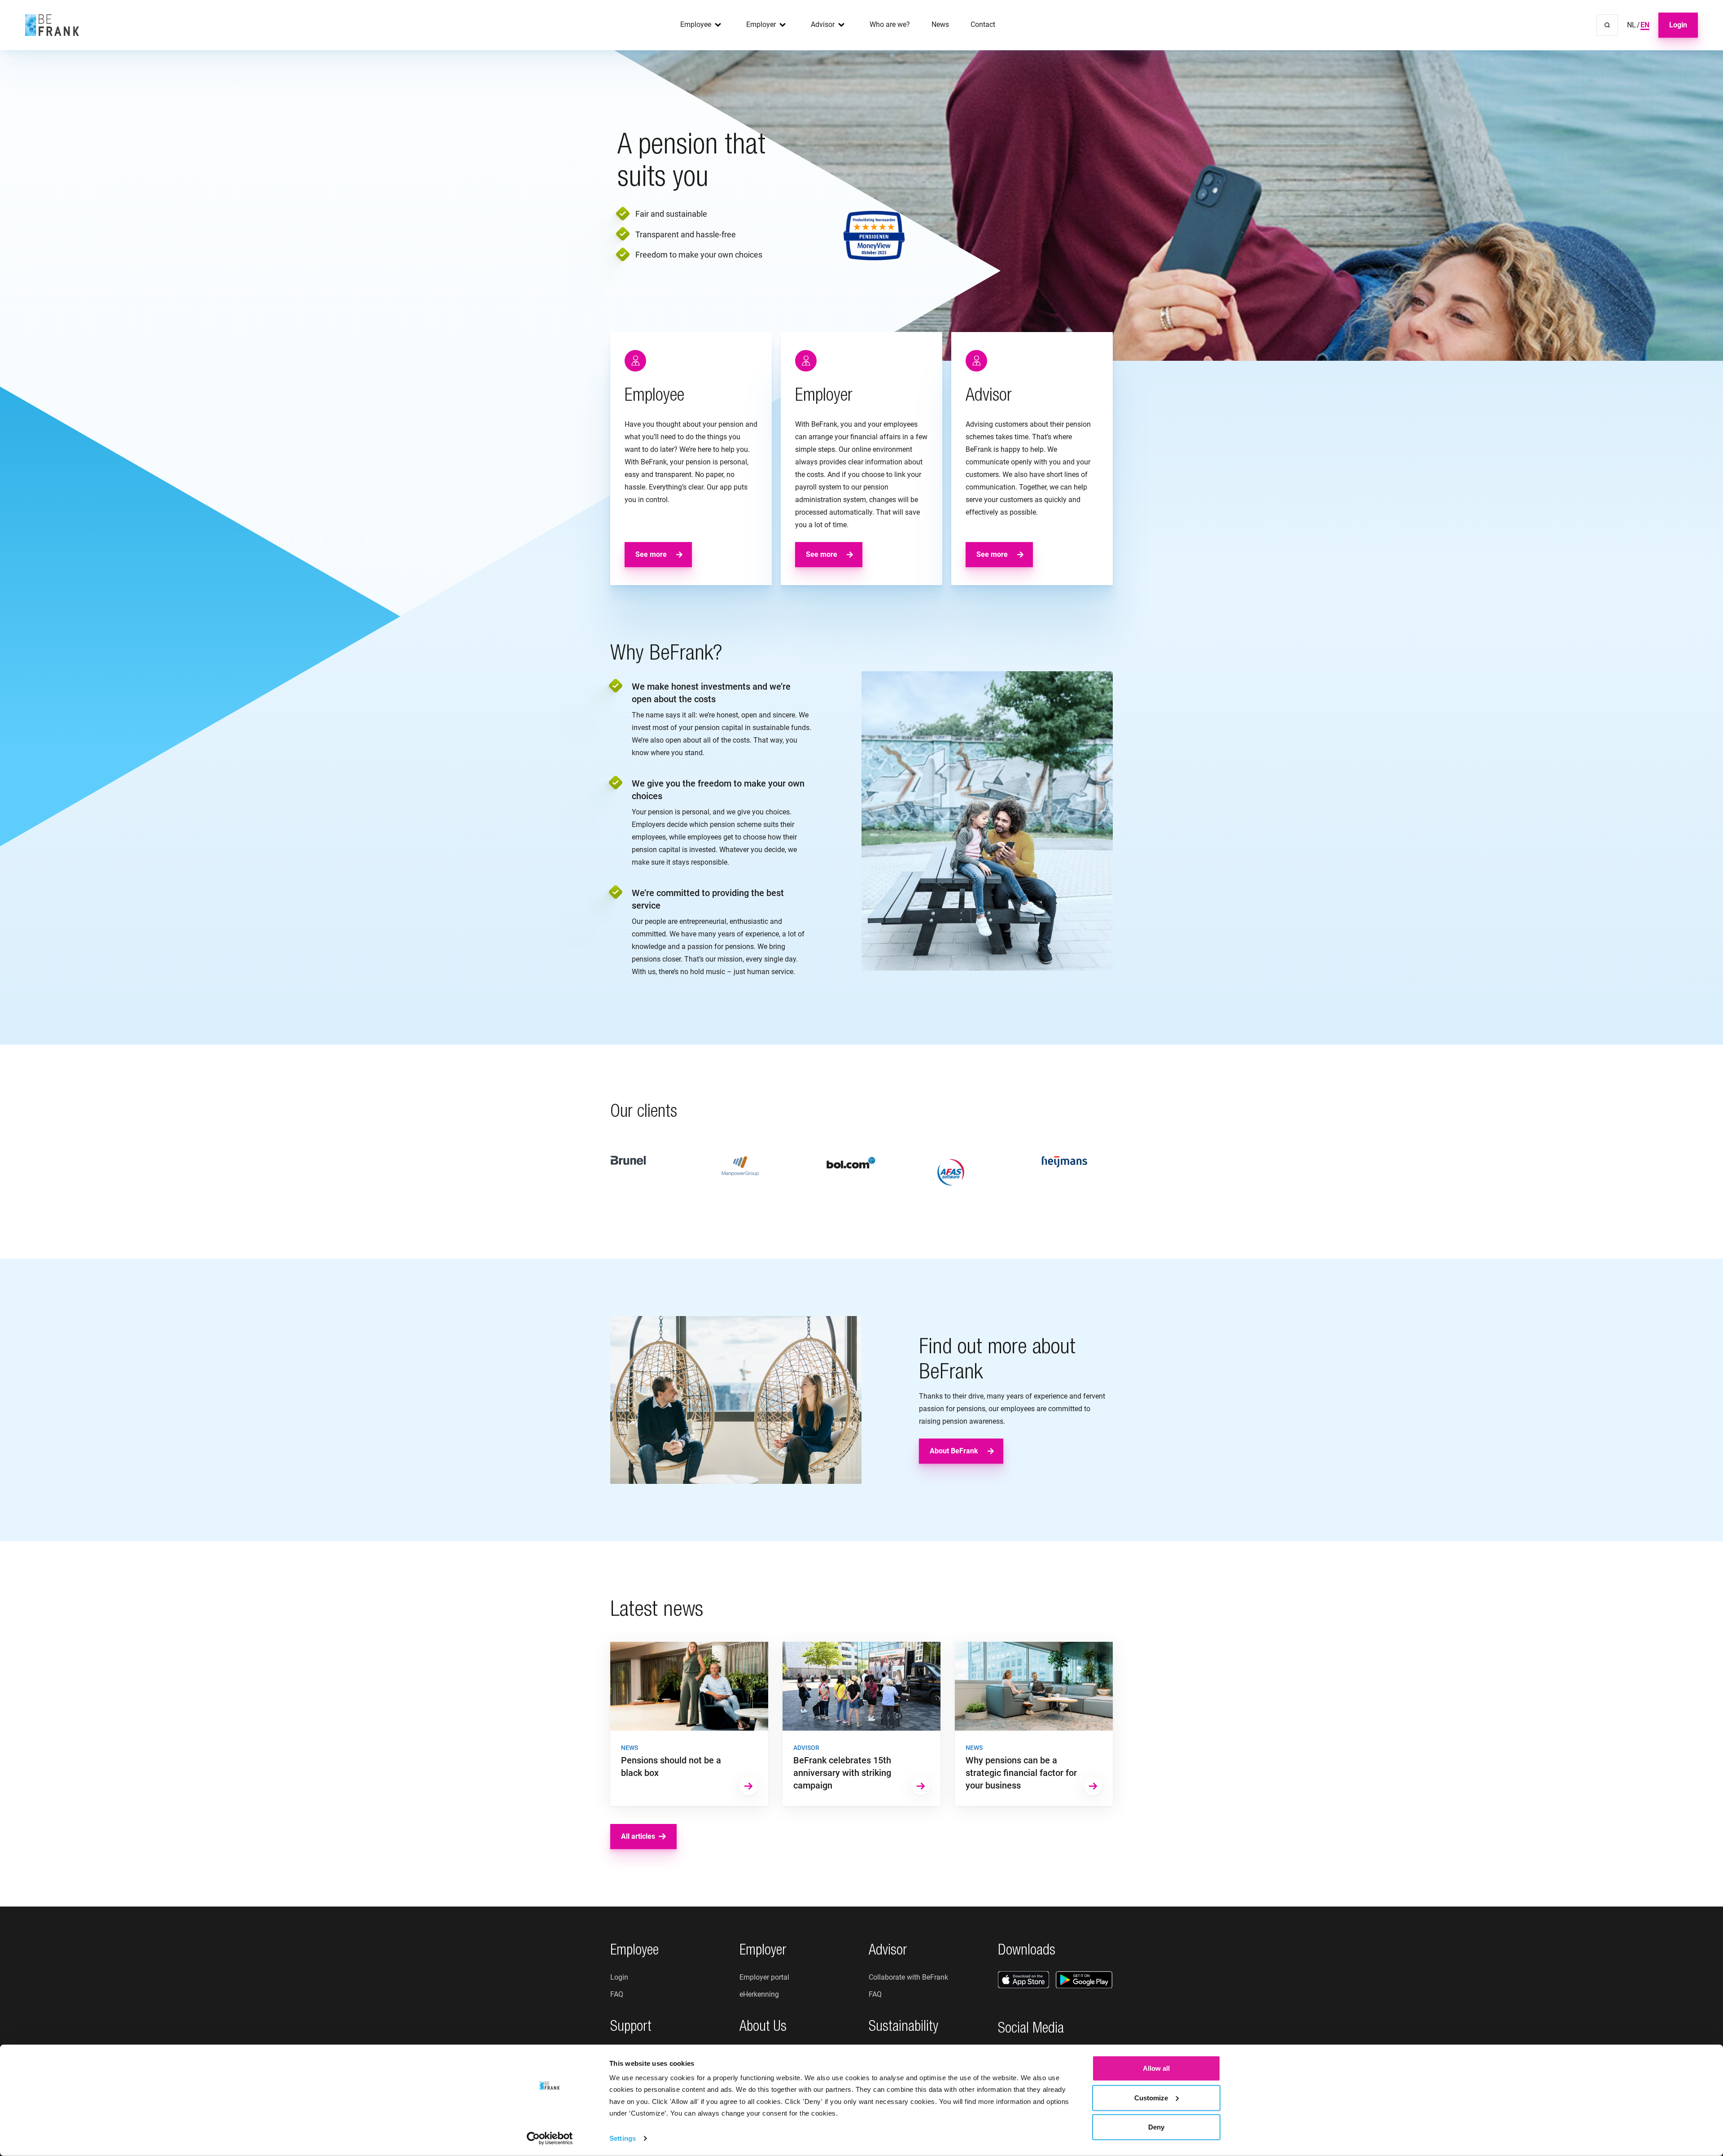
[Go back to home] (52, 25)
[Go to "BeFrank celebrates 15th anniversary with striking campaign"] (861, 1724)
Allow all (1156, 2068)
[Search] (1607, 25)
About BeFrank (954, 1451)
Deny (1156, 2127)
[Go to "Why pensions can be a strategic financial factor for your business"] (1034, 1724)
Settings (623, 2138)
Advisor (823, 24)
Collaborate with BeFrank (908, 1977)
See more (651, 554)
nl (1631, 25)
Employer (761, 24)
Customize (1151, 2097)
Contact (983, 24)
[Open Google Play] (1084, 1980)
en (1645, 25)
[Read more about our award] (874, 236)
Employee (696, 24)
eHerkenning (759, 1994)
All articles (638, 1836)
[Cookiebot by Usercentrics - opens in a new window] (550, 2139)
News (940, 24)
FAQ (617, 1994)
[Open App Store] (1023, 1980)
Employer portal (764, 1977)
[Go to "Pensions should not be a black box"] (689, 1724)
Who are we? (890, 24)
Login (1678, 25)
